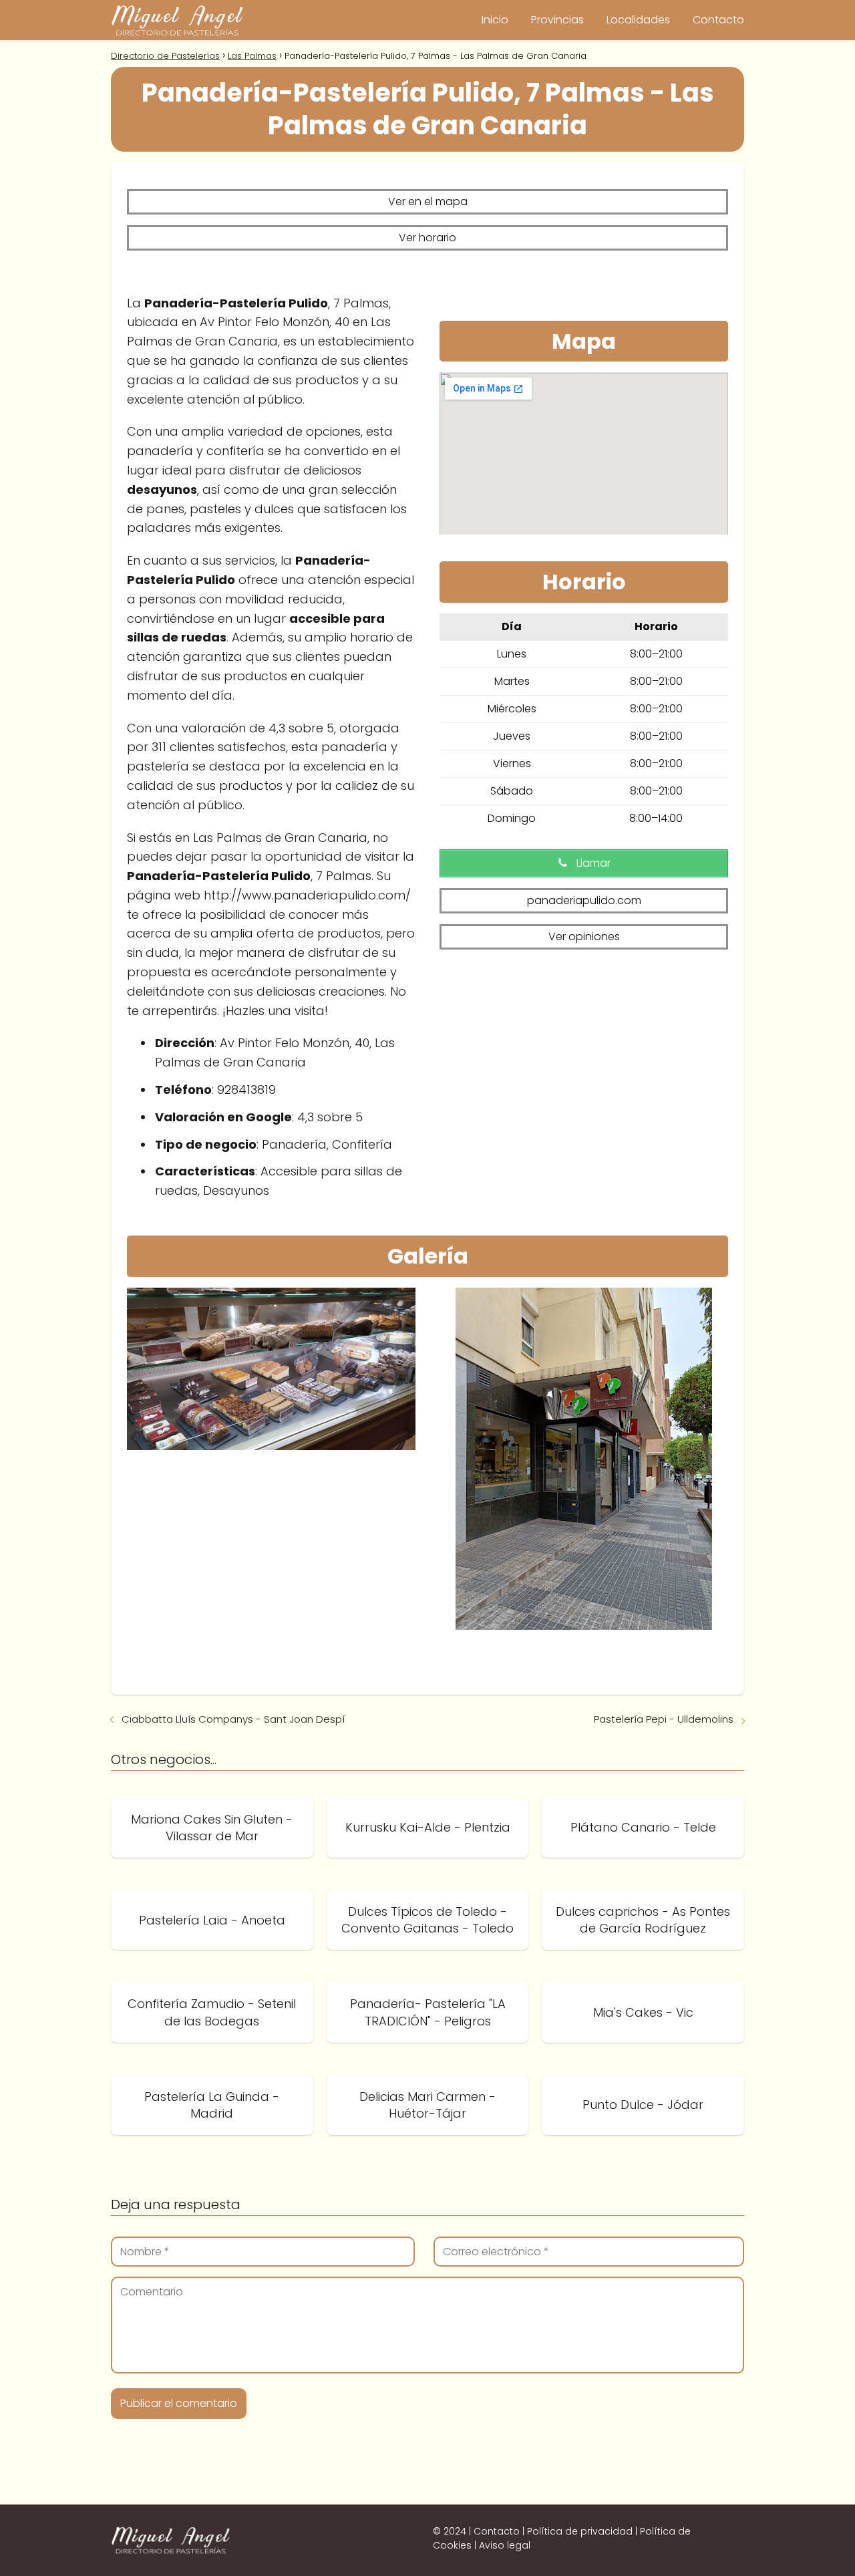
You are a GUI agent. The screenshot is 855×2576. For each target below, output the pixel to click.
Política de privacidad (580, 2531)
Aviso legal (505, 2545)
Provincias (557, 20)
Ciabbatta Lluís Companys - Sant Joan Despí (233, 1719)
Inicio (495, 20)
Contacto (718, 20)
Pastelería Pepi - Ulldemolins (664, 1719)
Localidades (638, 20)
